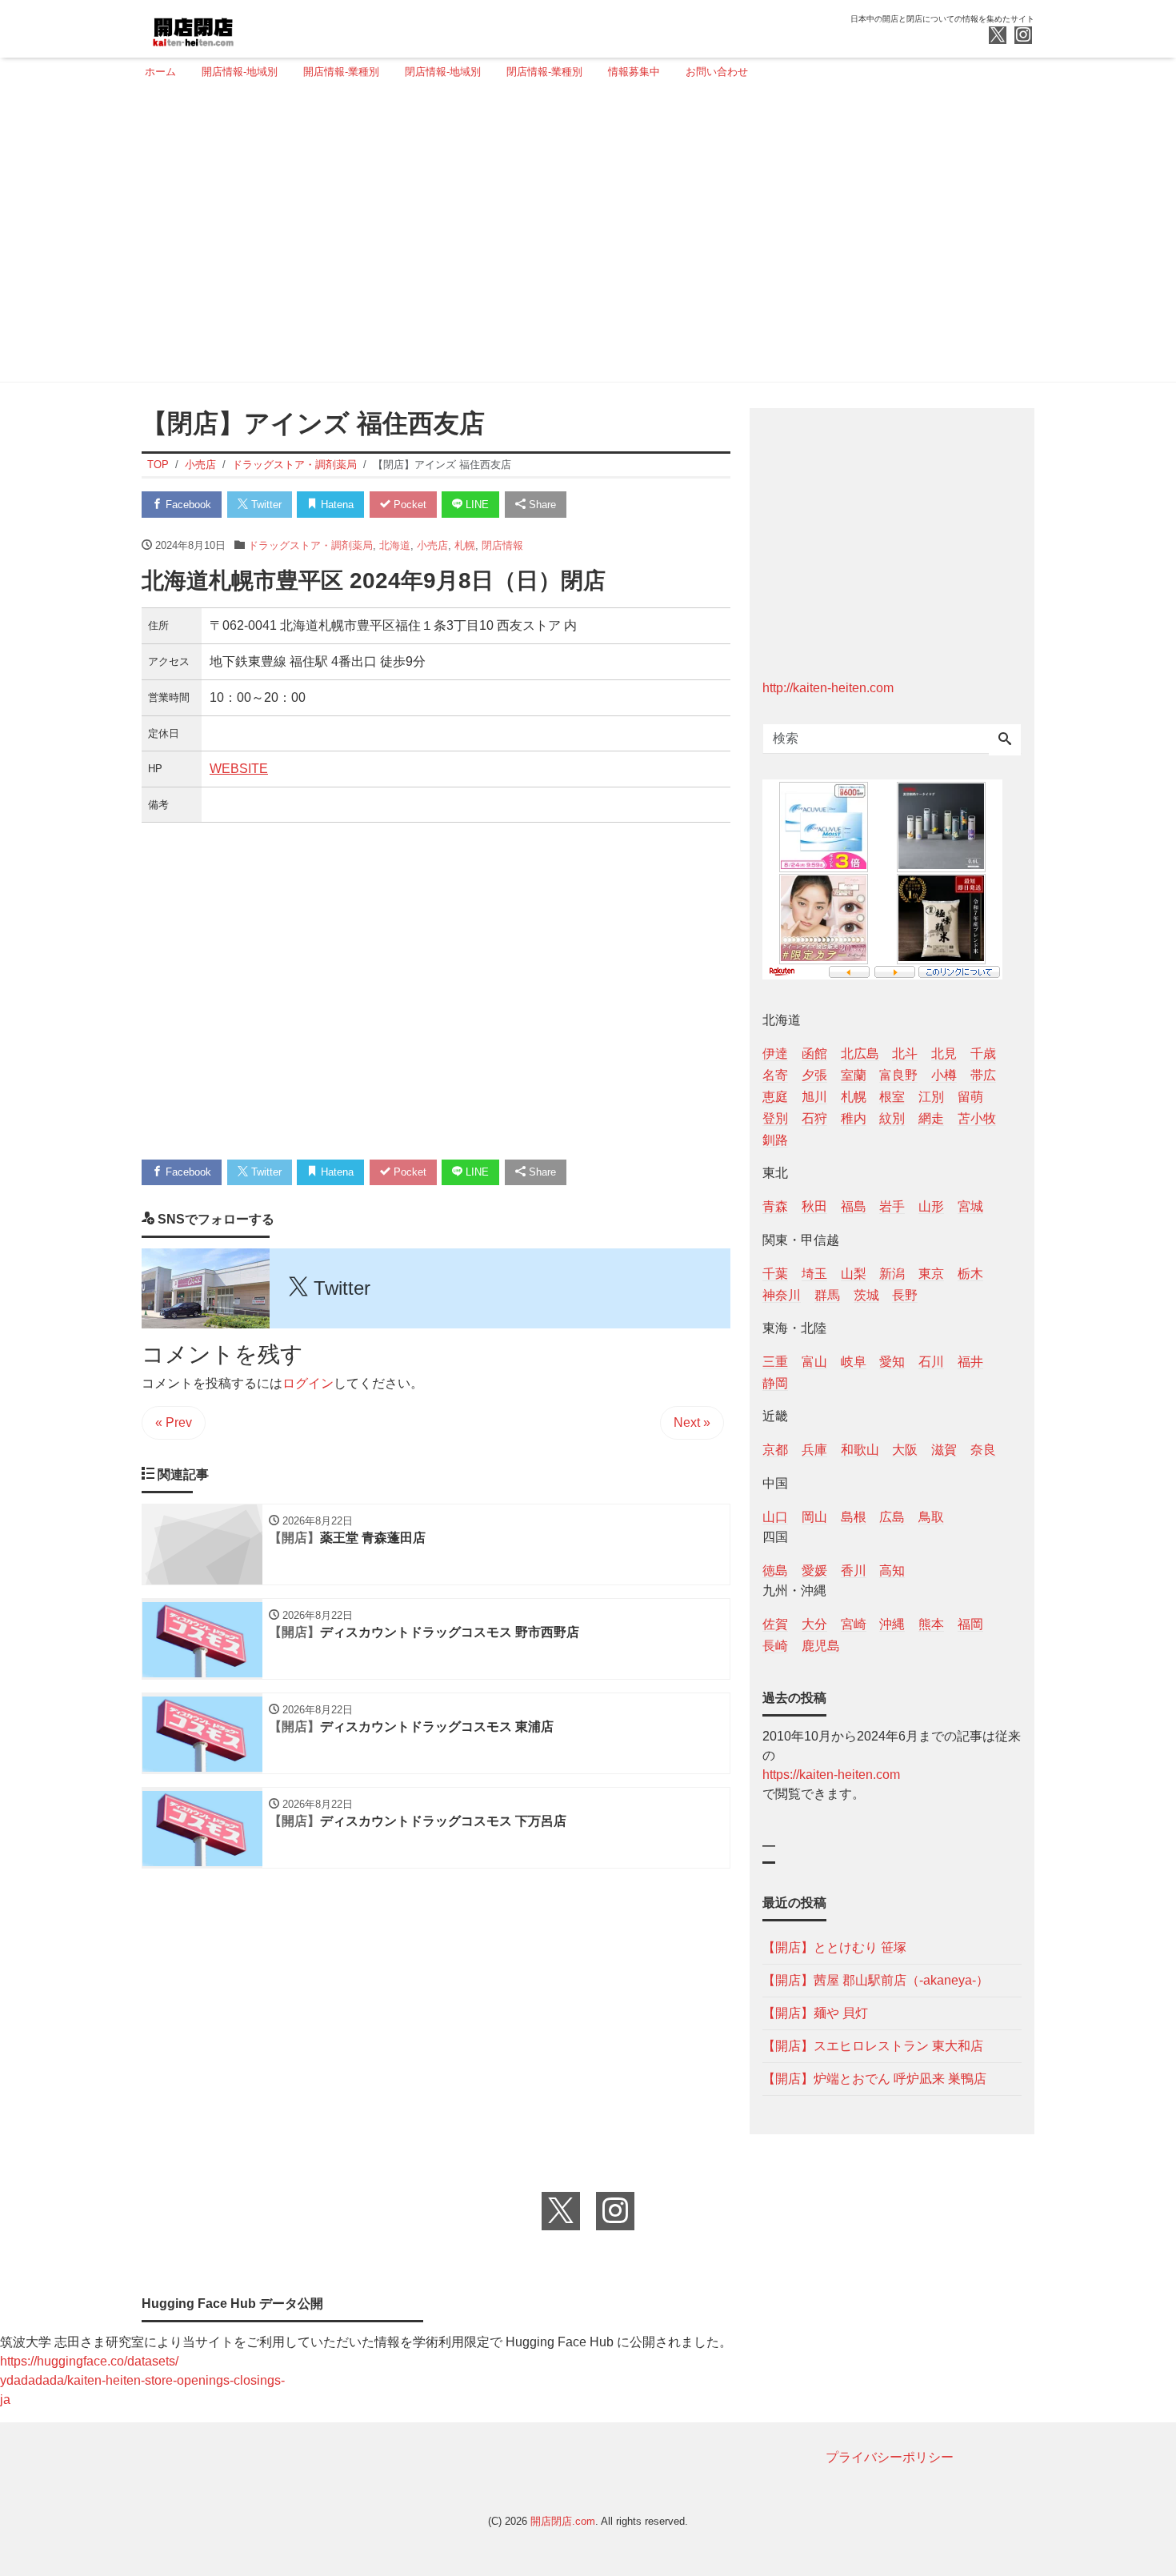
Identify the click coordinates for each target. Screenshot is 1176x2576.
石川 (931, 1362)
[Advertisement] (583, 238)
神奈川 (782, 1295)
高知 (892, 1570)
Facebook (187, 505)
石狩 (814, 1118)
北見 (944, 1054)
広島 (892, 1517)
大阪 (905, 1450)
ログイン (308, 1383)
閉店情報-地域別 (443, 72)
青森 (775, 1206)
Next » (692, 1422)
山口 (775, 1517)
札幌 (465, 545)
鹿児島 (821, 1646)
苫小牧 (977, 1118)
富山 (814, 1362)
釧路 (775, 1140)
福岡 (970, 1624)
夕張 (814, 1075)
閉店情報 (502, 545)
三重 (775, 1362)
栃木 (970, 1274)
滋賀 (944, 1450)
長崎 (775, 1646)
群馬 (827, 1295)
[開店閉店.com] (253, 27)
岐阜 (854, 1362)
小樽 (944, 1075)
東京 (931, 1274)
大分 (814, 1624)
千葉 (775, 1274)
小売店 (432, 545)
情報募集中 (634, 72)
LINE (476, 505)
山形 (931, 1206)
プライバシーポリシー (890, 2457)
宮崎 (854, 1624)
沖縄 (892, 1624)
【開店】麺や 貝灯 (815, 2013)
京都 (775, 1450)
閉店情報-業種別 (544, 72)
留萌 (970, 1097)
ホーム (160, 72)
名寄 (775, 1075)
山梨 (854, 1274)
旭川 (814, 1097)
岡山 (814, 1517)
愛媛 (814, 1570)
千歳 (983, 1054)
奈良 (983, 1450)
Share (541, 505)
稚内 (854, 1118)
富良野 (898, 1075)
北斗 (905, 1054)
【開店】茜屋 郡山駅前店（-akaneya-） (876, 1980)
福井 (970, 1362)
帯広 (983, 1075)
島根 (854, 1517)
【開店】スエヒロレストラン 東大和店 (873, 2046)
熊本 (931, 1624)
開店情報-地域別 (240, 72)
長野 (905, 1295)
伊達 (775, 1054)
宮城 (970, 1206)
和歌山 (860, 1450)
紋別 (892, 1118)
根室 (892, 1097)
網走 (931, 1118)
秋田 (814, 1206)
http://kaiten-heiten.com (828, 688)
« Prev (174, 1422)
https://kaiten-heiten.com (831, 1775)
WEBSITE (239, 769)
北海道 (395, 545)
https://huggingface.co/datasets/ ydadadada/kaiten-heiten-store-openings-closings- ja (142, 2380)
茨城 (866, 1295)
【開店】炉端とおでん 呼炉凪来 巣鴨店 (874, 2079)
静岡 (775, 1383)
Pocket (408, 505)
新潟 (892, 1274)
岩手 (892, 1206)
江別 (931, 1097)
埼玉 (814, 1274)
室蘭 (854, 1075)
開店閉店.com (563, 2521)
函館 (814, 1054)
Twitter (265, 505)
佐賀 (775, 1624)
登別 (775, 1118)
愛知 (892, 1362)
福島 (854, 1206)
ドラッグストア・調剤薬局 (310, 545)
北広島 (860, 1054)
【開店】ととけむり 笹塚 (834, 1947)
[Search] (1005, 740)
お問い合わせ (717, 72)
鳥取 (931, 1517)
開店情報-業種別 (341, 72)
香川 (854, 1570)
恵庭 (775, 1097)
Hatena (336, 505)
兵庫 (814, 1450)
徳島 (775, 1570)
